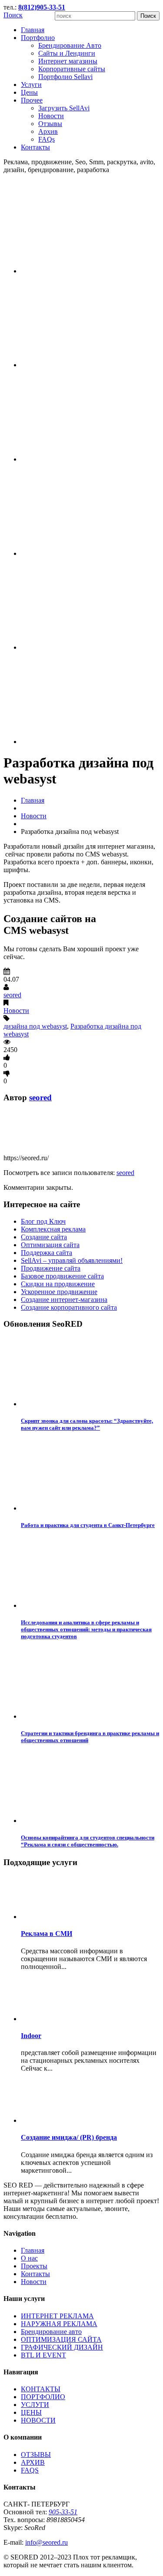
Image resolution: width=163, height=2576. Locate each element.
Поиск (13, 15)
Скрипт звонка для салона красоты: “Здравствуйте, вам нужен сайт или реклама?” (87, 1424)
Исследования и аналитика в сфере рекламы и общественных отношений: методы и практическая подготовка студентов (86, 1629)
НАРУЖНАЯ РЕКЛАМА (59, 2324)
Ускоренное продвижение (59, 1292)
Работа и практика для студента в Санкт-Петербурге (88, 1525)
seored (12, 995)
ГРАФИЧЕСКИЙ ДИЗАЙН (62, 2347)
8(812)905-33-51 (42, 7)
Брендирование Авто (70, 45)
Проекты (34, 2266)
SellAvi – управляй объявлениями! (72, 1260)
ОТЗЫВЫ (36, 2455)
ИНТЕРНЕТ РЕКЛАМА (57, 2316)
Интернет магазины (68, 61)
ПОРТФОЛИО (43, 2397)
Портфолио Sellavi (65, 77)
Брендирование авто (51, 2332)
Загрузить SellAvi (64, 108)
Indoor (31, 2036)
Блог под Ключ (43, 1221)
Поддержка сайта (47, 1253)
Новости (51, 116)
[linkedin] (90, 742)
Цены (29, 92)
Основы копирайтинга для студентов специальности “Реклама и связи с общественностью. (88, 1841)
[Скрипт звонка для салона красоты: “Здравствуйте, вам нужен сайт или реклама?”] (90, 1404)
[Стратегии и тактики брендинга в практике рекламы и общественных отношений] (90, 1716)
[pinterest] (90, 553)
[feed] (90, 459)
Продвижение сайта (51, 1268)
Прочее (32, 100)
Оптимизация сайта (50, 1245)
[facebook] (90, 271)
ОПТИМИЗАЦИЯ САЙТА (61, 2339)
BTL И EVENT (43, 2355)
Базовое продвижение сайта (62, 1276)
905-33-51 (63, 2512)
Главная (33, 30)
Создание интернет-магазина (64, 1300)
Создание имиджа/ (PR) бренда (69, 2137)
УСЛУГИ (35, 2405)
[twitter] (90, 365)
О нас (29, 2258)
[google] (90, 647)
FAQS (30, 2470)
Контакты (35, 147)
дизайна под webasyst (35, 1026)
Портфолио (38, 38)
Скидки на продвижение (58, 1284)
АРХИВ (33, 2462)
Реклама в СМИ (47, 1934)
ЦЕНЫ (31, 2412)
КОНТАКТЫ (41, 2389)
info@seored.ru (47, 2542)
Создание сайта (44, 1237)
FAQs (47, 139)
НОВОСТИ (38, 2420)
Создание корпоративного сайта (69, 1307)
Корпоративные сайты (72, 69)
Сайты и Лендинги (67, 53)
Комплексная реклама (53, 1229)
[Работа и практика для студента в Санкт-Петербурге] (90, 1508)
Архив (48, 131)
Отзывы (50, 124)
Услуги (31, 85)
